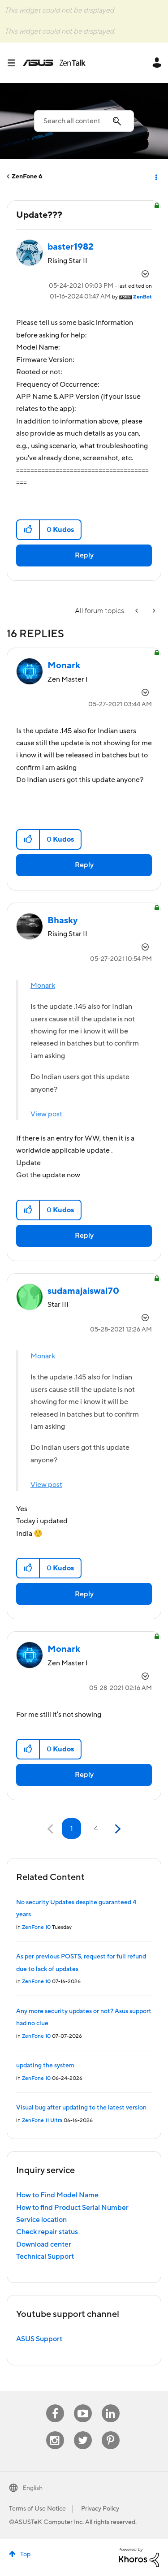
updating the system (45, 2066)
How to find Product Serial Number (72, 2208)
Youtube (83, 2405)
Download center (44, 2244)
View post (46, 1114)
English (32, 2488)
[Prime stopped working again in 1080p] (138, 611)
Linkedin (111, 2405)
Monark (43, 985)
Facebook (55, 2405)
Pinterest (111, 2431)
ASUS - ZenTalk (54, 63)
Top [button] (25, 2554)
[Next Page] (117, 1829)
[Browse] (15, 63)
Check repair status (47, 2232)
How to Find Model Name (57, 2195)
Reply (84, 555)
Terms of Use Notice (37, 2509)
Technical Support (45, 2256)
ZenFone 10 (36, 1927)
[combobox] (84, 121)
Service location (41, 2220)
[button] (28, 530)
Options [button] (155, 177)
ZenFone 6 (27, 177)
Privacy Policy (100, 2509)
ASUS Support (39, 2339)
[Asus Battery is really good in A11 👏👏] (153, 611)
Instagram (55, 2431)
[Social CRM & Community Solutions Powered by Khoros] (139, 2557)
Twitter (83, 2431)
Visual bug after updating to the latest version (81, 2108)
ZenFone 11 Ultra (42, 2120)
